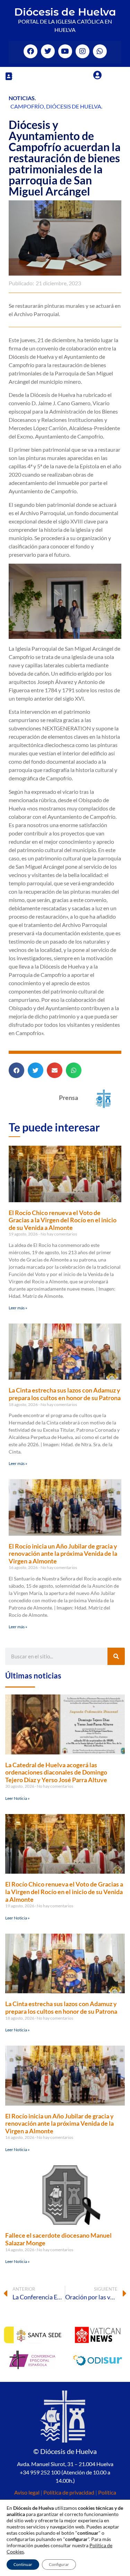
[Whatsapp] (100, 51)
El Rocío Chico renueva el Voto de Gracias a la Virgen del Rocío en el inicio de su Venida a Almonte (63, 1220)
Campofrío (27, 106)
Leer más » (18, 1308)
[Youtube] (65, 51)
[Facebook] (31, 51)
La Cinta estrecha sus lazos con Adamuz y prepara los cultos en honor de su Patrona (65, 1394)
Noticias (22, 98)
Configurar (59, 2564)
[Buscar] (116, 1656)
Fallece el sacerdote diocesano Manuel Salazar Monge (58, 2239)
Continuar (23, 2564)
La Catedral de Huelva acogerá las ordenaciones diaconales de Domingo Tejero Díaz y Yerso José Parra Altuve (56, 1772)
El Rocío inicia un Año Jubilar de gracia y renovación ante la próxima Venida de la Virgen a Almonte (63, 1554)
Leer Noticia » (18, 1798)
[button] (9, 76)
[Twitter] (48, 51)
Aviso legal (27, 2492)
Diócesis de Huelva (65, 12)
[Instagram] (83, 51)
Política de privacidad (69, 2492)
